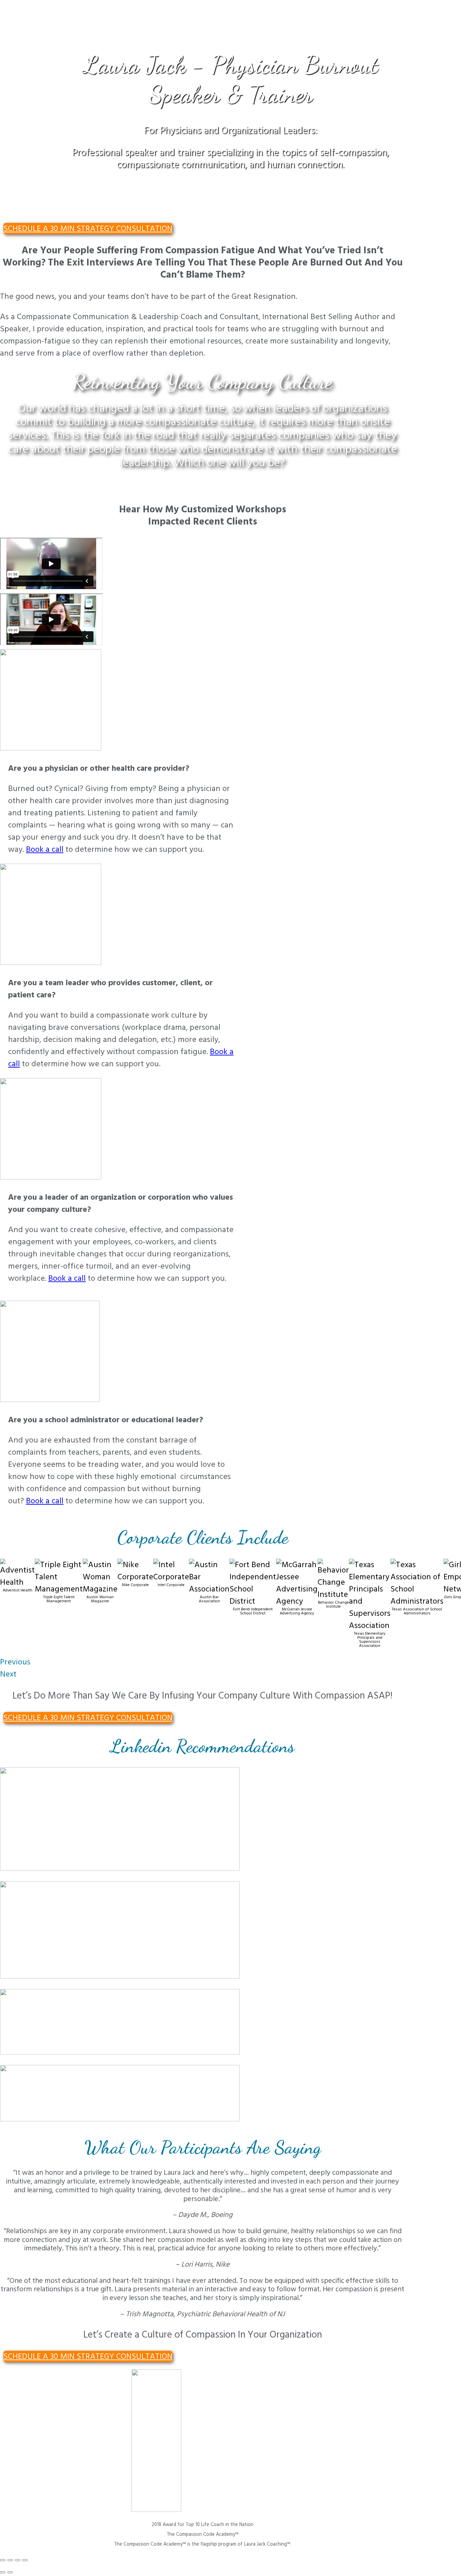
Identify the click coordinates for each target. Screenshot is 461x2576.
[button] (88, 229)
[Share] (10, 2560)
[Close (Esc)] (3, 2560)
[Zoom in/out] (25, 2560)
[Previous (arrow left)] (3, 2572)
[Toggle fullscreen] (18, 2560)
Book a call (45, 849)
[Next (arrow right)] (10, 2572)
